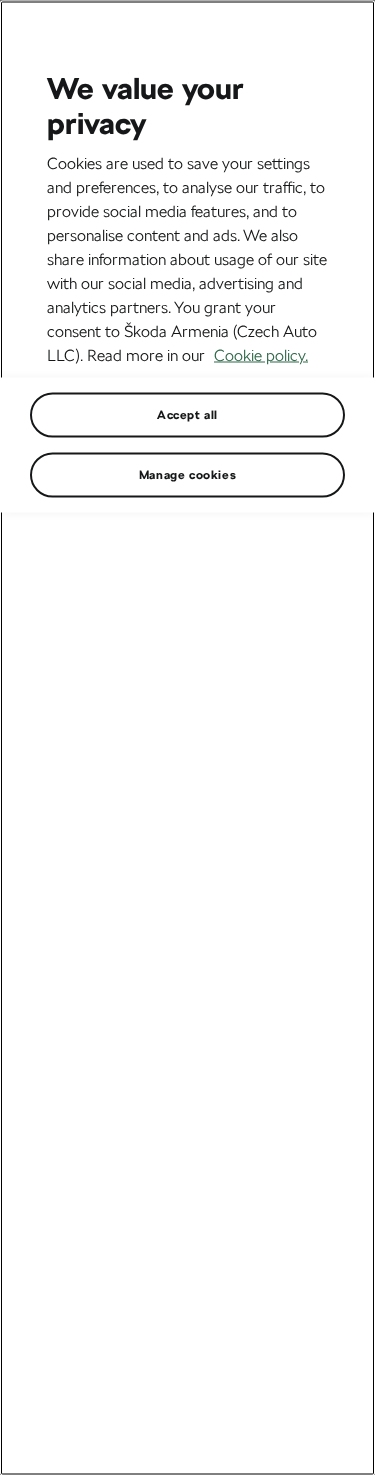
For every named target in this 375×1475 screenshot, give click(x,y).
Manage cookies (187, 474)
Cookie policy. (261, 354)
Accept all (187, 414)
